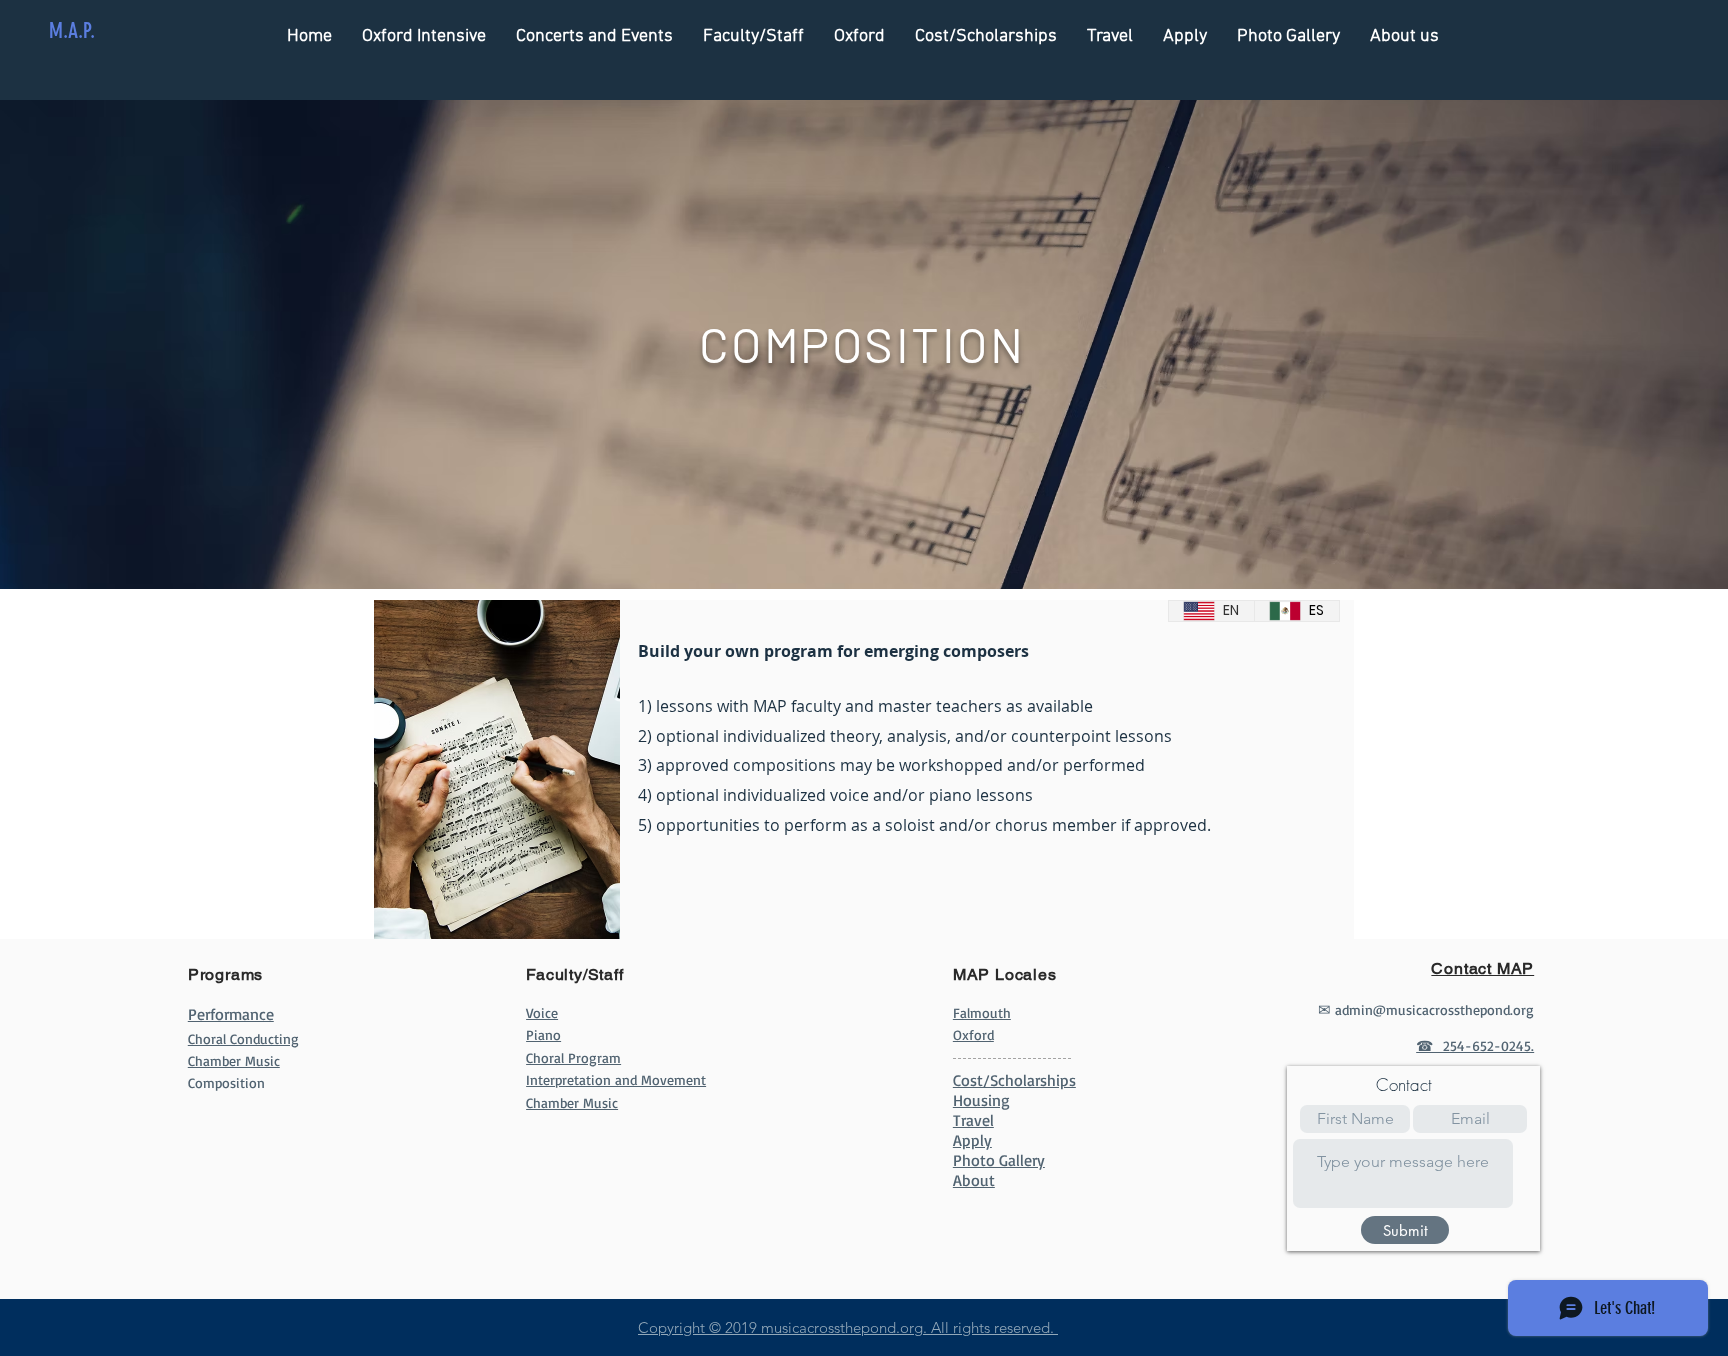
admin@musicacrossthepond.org (1434, 1009)
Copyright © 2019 (699, 1327)
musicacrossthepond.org (842, 1327)
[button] (753, 36)
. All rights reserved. (990, 1327)
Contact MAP (1482, 968)
